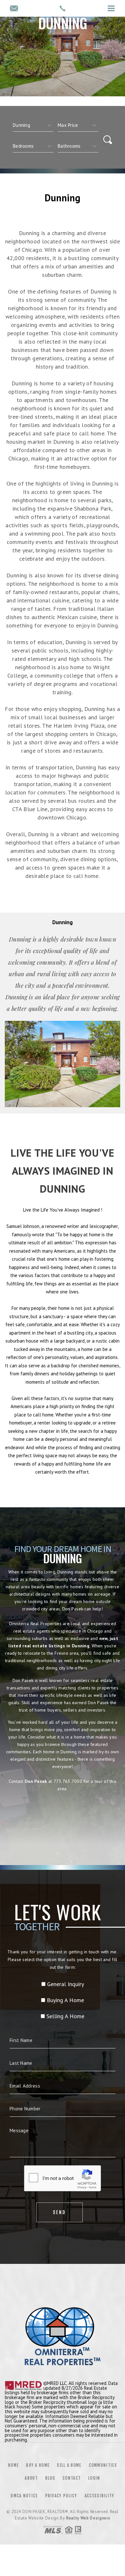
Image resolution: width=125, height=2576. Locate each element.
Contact (72, 2478)
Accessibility (100, 2496)
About (31, 2478)
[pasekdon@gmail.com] (14, 9)
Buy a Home (38, 2465)
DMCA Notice (24, 2496)
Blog (50, 2478)
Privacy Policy (61, 2496)
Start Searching (63, 1817)
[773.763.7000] (63, 8)
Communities (103, 2465)
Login (94, 2478)
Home (13, 2465)
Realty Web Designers (88, 2518)
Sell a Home (69, 2465)
